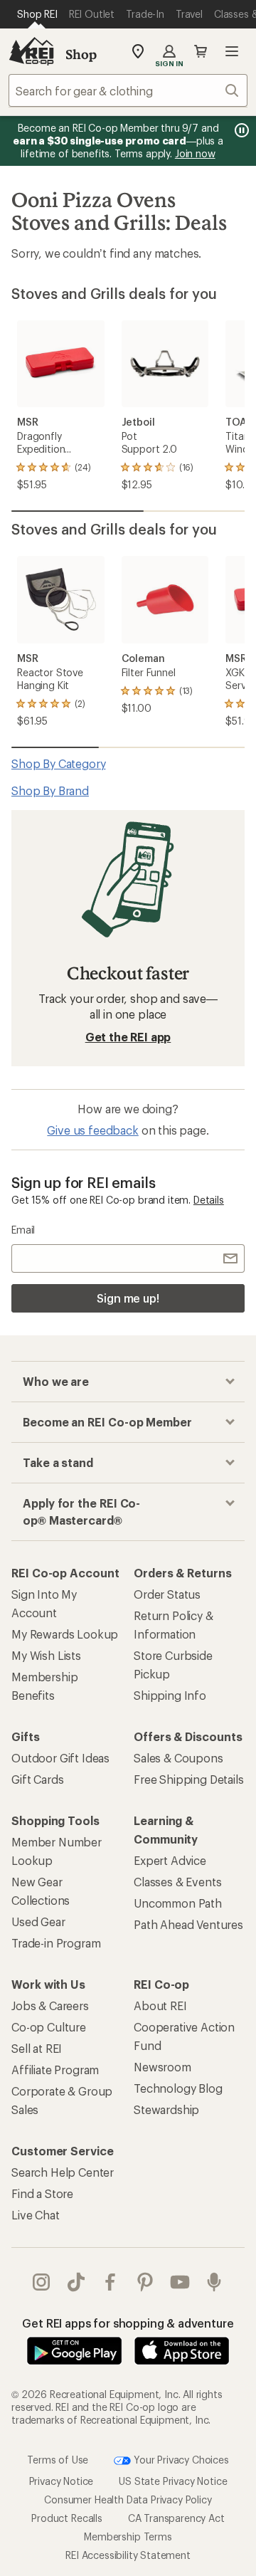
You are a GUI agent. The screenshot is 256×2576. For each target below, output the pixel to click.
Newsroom (162, 2067)
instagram (42, 2282)
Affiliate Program (55, 2070)
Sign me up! (128, 1298)
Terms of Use (58, 2460)
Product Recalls (67, 2518)
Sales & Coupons (178, 1758)
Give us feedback (92, 1130)
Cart (201, 51)
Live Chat (36, 2215)
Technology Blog (178, 2088)
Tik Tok (76, 2282)
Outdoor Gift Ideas (60, 1758)
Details (209, 1200)
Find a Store (42, 2193)
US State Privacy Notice (173, 2481)
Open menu (232, 51)
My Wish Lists (46, 1655)
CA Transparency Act (176, 2518)
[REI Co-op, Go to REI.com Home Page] (31, 51)
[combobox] (128, 90)
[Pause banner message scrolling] (240, 130)
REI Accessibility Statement (128, 2555)
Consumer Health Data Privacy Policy (128, 2499)
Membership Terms (128, 2536)
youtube (180, 2282)
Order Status (167, 1594)
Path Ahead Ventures (188, 1924)
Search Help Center (63, 2172)
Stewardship (166, 2109)
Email (23, 1230)
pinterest (145, 2282)
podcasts (214, 2282)
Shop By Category (58, 763)
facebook (111, 2282)
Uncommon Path (178, 1903)
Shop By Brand (50, 790)
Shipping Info (170, 1695)
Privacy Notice (62, 2481)
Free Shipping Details (189, 1779)
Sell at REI (37, 2048)
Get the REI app (128, 1037)
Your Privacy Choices (180, 2460)
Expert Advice (170, 1860)
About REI (160, 2005)
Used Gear (38, 1922)
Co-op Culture (49, 2027)
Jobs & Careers (50, 2005)
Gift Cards (37, 1779)
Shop (81, 54)
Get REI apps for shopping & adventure (128, 2323)
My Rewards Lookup (65, 1634)
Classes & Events (177, 1882)
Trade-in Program (56, 1943)
